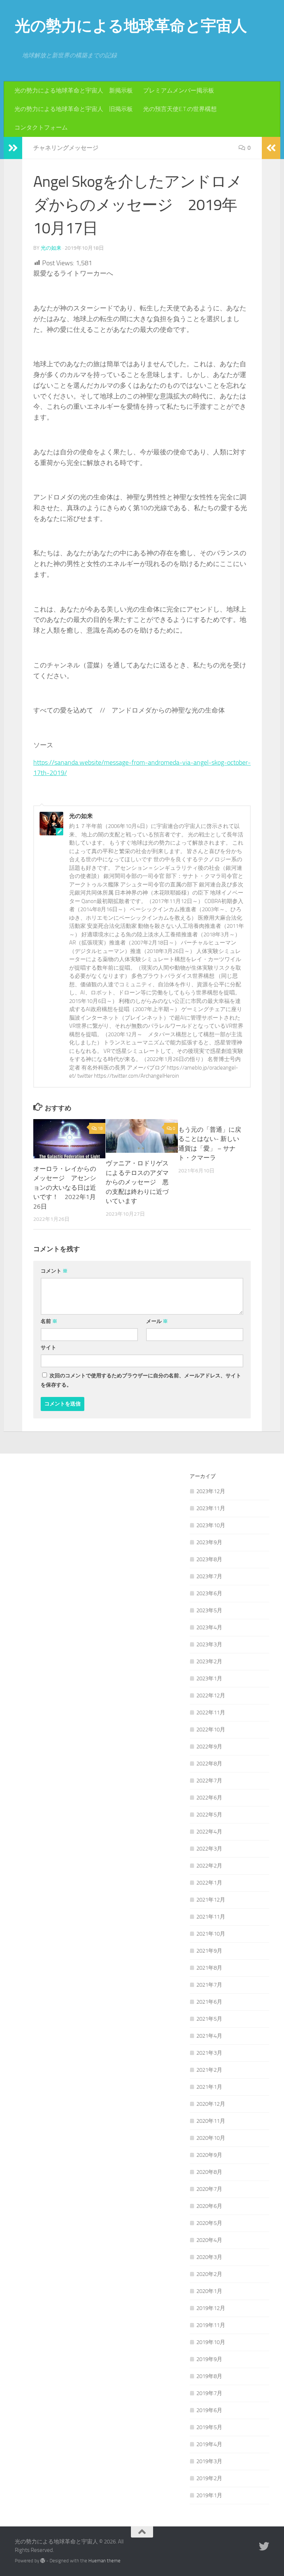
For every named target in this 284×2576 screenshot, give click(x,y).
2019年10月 (211, 2342)
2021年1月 (209, 2087)
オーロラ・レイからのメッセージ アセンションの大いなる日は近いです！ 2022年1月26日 (65, 1188)
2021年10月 (211, 1934)
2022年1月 (209, 1883)
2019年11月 (211, 2325)
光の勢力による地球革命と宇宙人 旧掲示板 (74, 109)
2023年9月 (209, 1542)
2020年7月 (209, 2189)
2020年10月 (211, 2138)
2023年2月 (209, 1661)
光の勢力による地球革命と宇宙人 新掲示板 (74, 90)
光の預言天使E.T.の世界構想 (180, 109)
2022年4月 (209, 1832)
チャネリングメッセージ (66, 148)
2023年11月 (211, 1508)
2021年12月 (211, 1900)
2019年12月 (211, 2308)
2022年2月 (209, 1866)
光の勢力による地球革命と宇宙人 (131, 26)
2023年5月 (209, 1610)
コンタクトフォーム (41, 127)
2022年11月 (211, 1713)
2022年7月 (209, 1781)
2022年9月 (209, 1747)
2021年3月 (209, 2053)
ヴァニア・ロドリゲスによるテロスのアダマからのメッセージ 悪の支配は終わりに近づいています (137, 1182)
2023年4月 (209, 1627)
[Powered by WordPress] (43, 2561)
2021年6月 (209, 2002)
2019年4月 (209, 2444)
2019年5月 (209, 2427)
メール (157, 1321)
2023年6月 (209, 1593)
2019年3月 (209, 2461)
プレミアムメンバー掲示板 (179, 90)
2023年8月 (209, 1559)
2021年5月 (209, 2019)
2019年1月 (209, 2495)
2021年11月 (211, 1917)
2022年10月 (211, 1730)
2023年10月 (211, 1525)
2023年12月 (211, 1491)
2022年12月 (211, 1696)
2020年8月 (209, 2172)
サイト (48, 1348)
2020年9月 (209, 2155)
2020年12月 (211, 2104)
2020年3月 (209, 2257)
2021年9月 (209, 1951)
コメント (54, 1271)
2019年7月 (209, 2393)
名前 (49, 1321)
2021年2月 (209, 2070)
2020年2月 (209, 2274)
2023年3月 (209, 1644)
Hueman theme (104, 2561)
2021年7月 (209, 1985)
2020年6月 (209, 2206)
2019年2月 (209, 2478)
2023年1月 (209, 1678)
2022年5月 (209, 1815)
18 (100, 1128)
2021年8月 (209, 1968)
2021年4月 (209, 2036)
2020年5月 (209, 2223)
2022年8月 (209, 1764)
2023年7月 (209, 1576)
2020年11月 (211, 2121)
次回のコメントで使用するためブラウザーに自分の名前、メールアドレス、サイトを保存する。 (141, 1380)
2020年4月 (209, 2240)
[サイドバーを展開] (13, 148)
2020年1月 (209, 2291)
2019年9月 (209, 2359)
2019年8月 (209, 2376)
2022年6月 (209, 1798)
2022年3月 (209, 1849)
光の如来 (51, 248)
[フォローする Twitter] (264, 2546)
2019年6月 (209, 2410)
